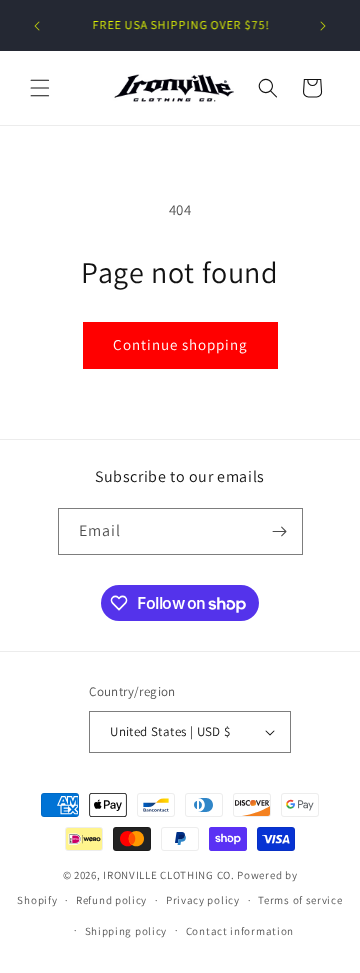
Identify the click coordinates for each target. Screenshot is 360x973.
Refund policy (111, 900)
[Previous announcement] (37, 26)
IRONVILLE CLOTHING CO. (168, 875)
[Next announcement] (323, 26)
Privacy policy (203, 900)
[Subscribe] (280, 531)
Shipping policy (126, 931)
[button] (40, 88)
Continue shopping (180, 344)
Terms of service (300, 900)
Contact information (240, 931)
